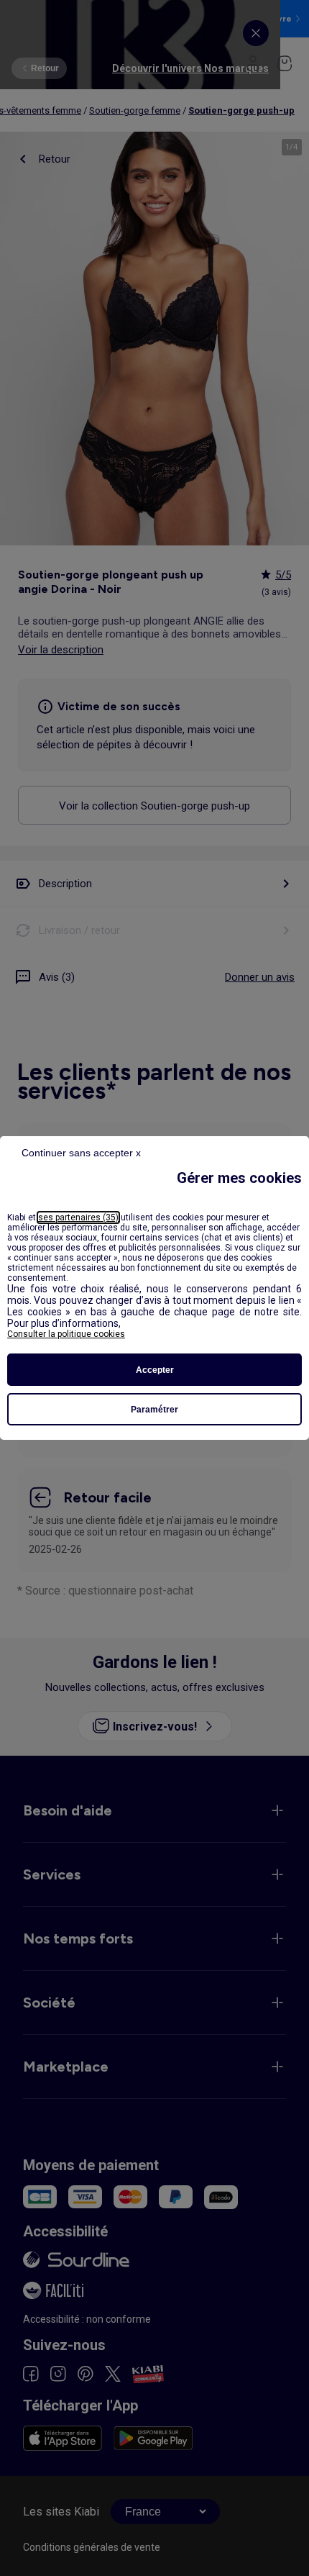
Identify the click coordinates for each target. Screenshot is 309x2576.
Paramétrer (154, 1410)
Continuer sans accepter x (81, 1153)
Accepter (155, 1370)
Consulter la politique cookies (66, 1334)
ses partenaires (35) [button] (78, 1217)
